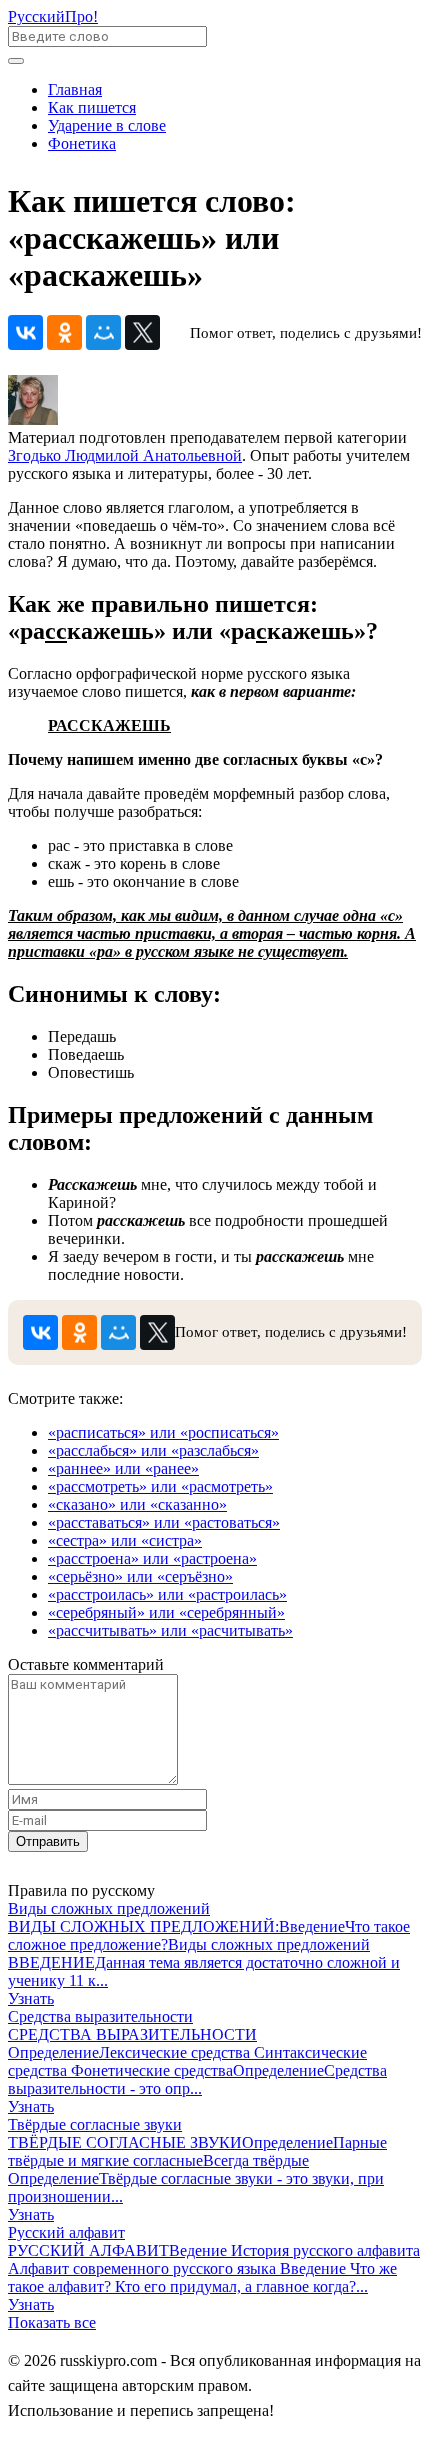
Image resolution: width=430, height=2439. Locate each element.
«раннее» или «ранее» (123, 1468)
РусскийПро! (53, 16)
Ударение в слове (107, 125)
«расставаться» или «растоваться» (164, 1522)
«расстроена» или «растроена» (152, 1558)
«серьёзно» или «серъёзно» (140, 1576)
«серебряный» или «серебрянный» (166, 1612)
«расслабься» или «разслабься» (153, 1450)
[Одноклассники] (64, 332)
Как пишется (92, 107)
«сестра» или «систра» (125, 1540)
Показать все (52, 2322)
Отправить (48, 1841)
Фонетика (82, 143)
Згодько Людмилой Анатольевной (125, 455)
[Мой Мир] (103, 332)
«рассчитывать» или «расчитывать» (170, 1630)
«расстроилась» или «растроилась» (167, 1594)
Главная (75, 89)
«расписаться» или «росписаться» (163, 1432)
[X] (142, 332)
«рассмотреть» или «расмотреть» (160, 1486)
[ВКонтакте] (25, 332)
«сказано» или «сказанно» (137, 1504)
